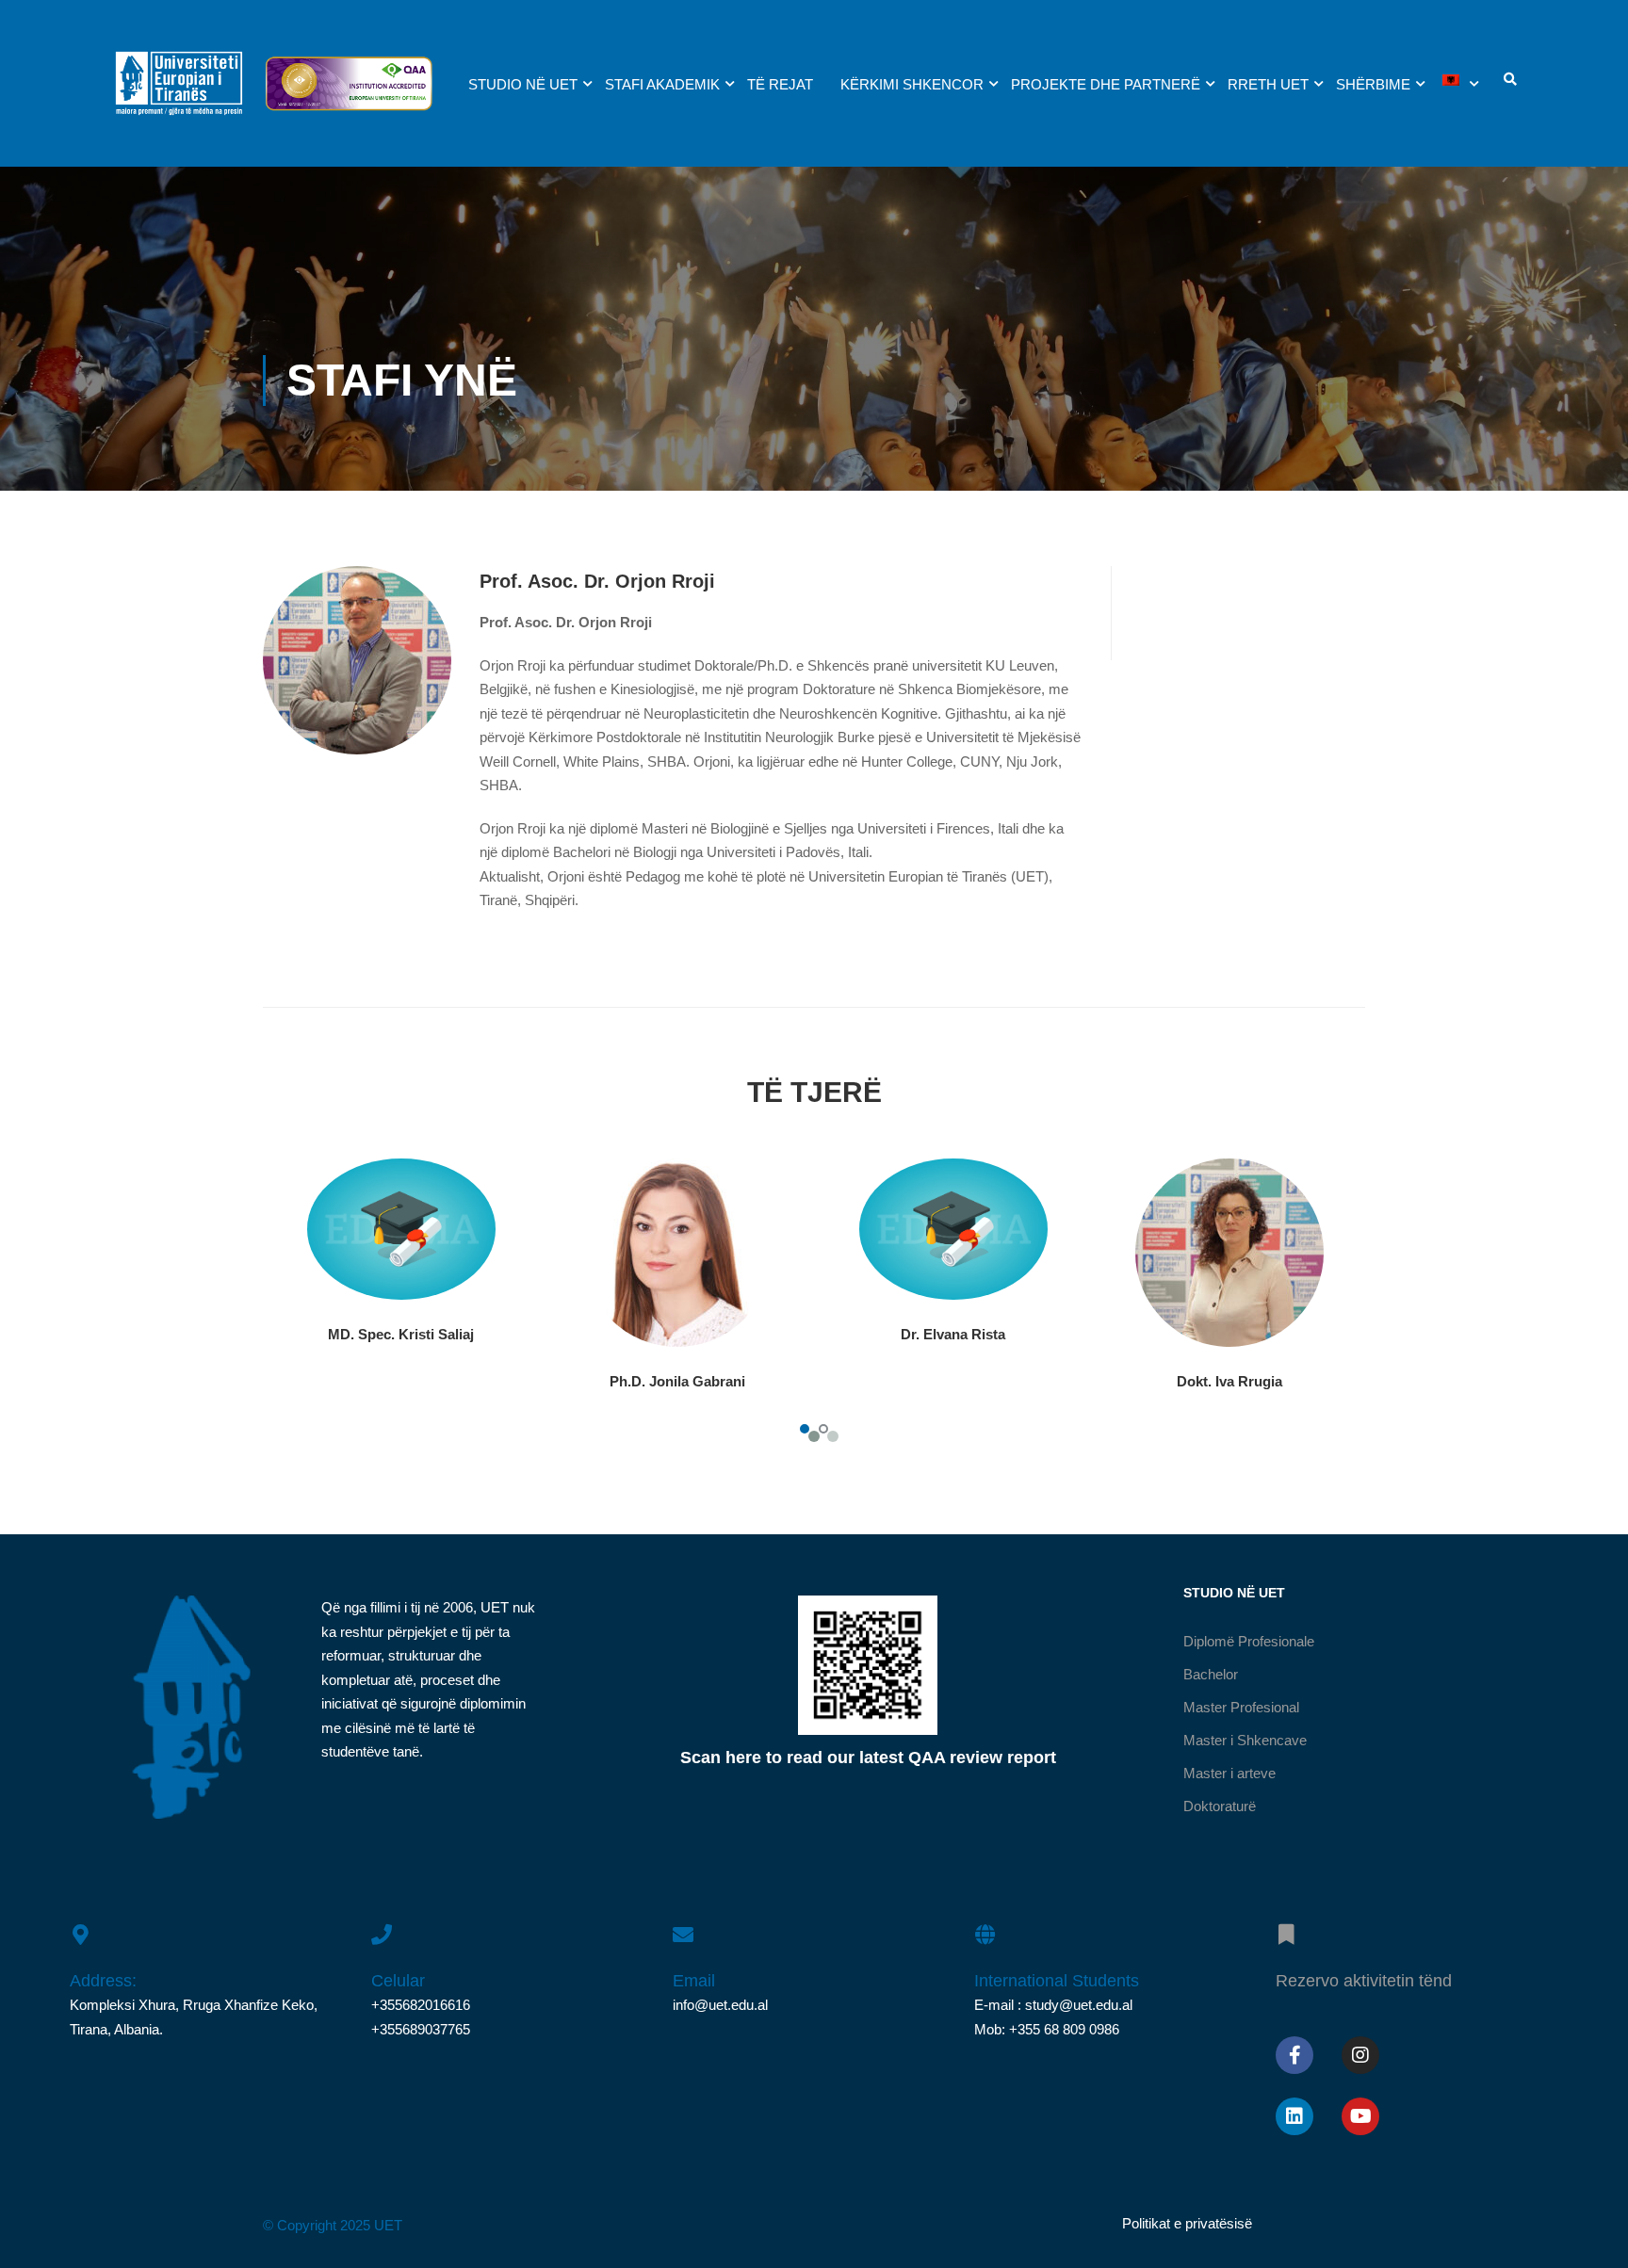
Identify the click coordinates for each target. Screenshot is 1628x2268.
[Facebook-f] (1294, 2055)
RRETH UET (1268, 84)
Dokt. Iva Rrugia (1229, 1381)
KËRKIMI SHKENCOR (912, 84)
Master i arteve (1229, 1773)
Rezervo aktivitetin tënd (1364, 1981)
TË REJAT (780, 84)
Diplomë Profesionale (1249, 1641)
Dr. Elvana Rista (953, 1334)
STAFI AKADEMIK (662, 84)
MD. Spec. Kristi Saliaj (401, 1334)
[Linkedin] (1294, 2116)
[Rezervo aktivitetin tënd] (1286, 1924)
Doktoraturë (1220, 1806)
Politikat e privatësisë (1187, 2223)
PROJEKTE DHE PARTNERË (1106, 84)
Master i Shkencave (1245, 1740)
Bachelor (1211, 1674)
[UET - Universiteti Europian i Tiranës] (179, 93)
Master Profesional (1241, 1707)
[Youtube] (1360, 2116)
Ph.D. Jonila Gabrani (677, 1381)
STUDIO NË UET (523, 84)
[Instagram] (1360, 2055)
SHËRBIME (1373, 84)
